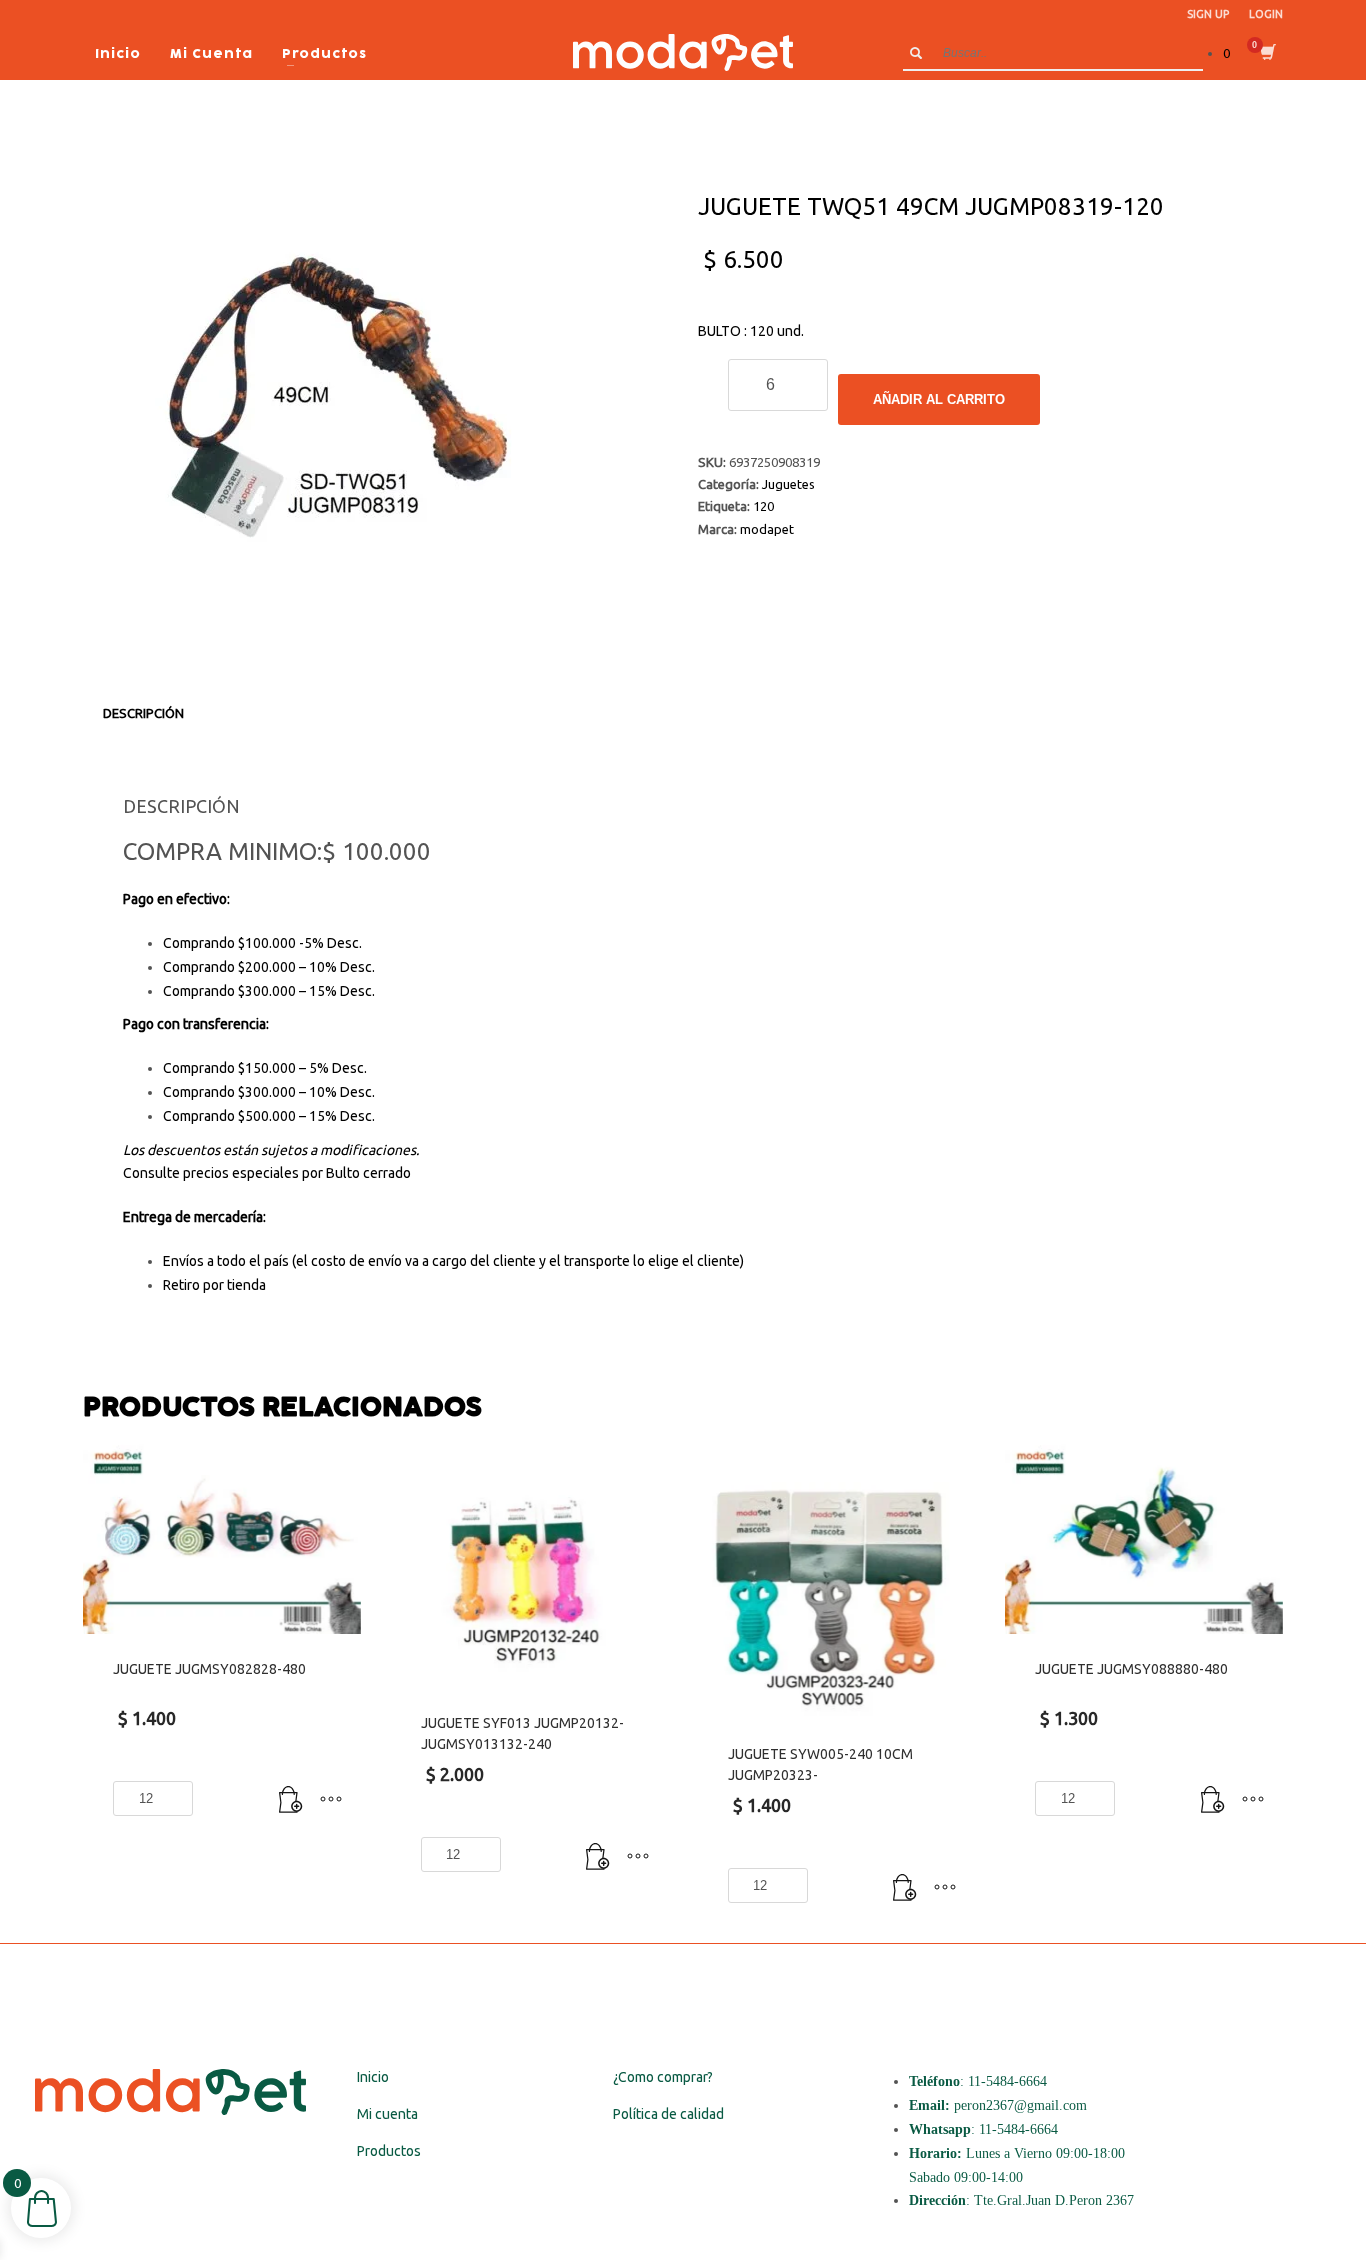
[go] (916, 53)
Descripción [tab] (143, 713)
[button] (291, 1801)
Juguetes (788, 484)
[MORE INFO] (331, 1801)
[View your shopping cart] (1266, 54)
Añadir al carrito (939, 399)
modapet (767, 529)
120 (763, 506)
